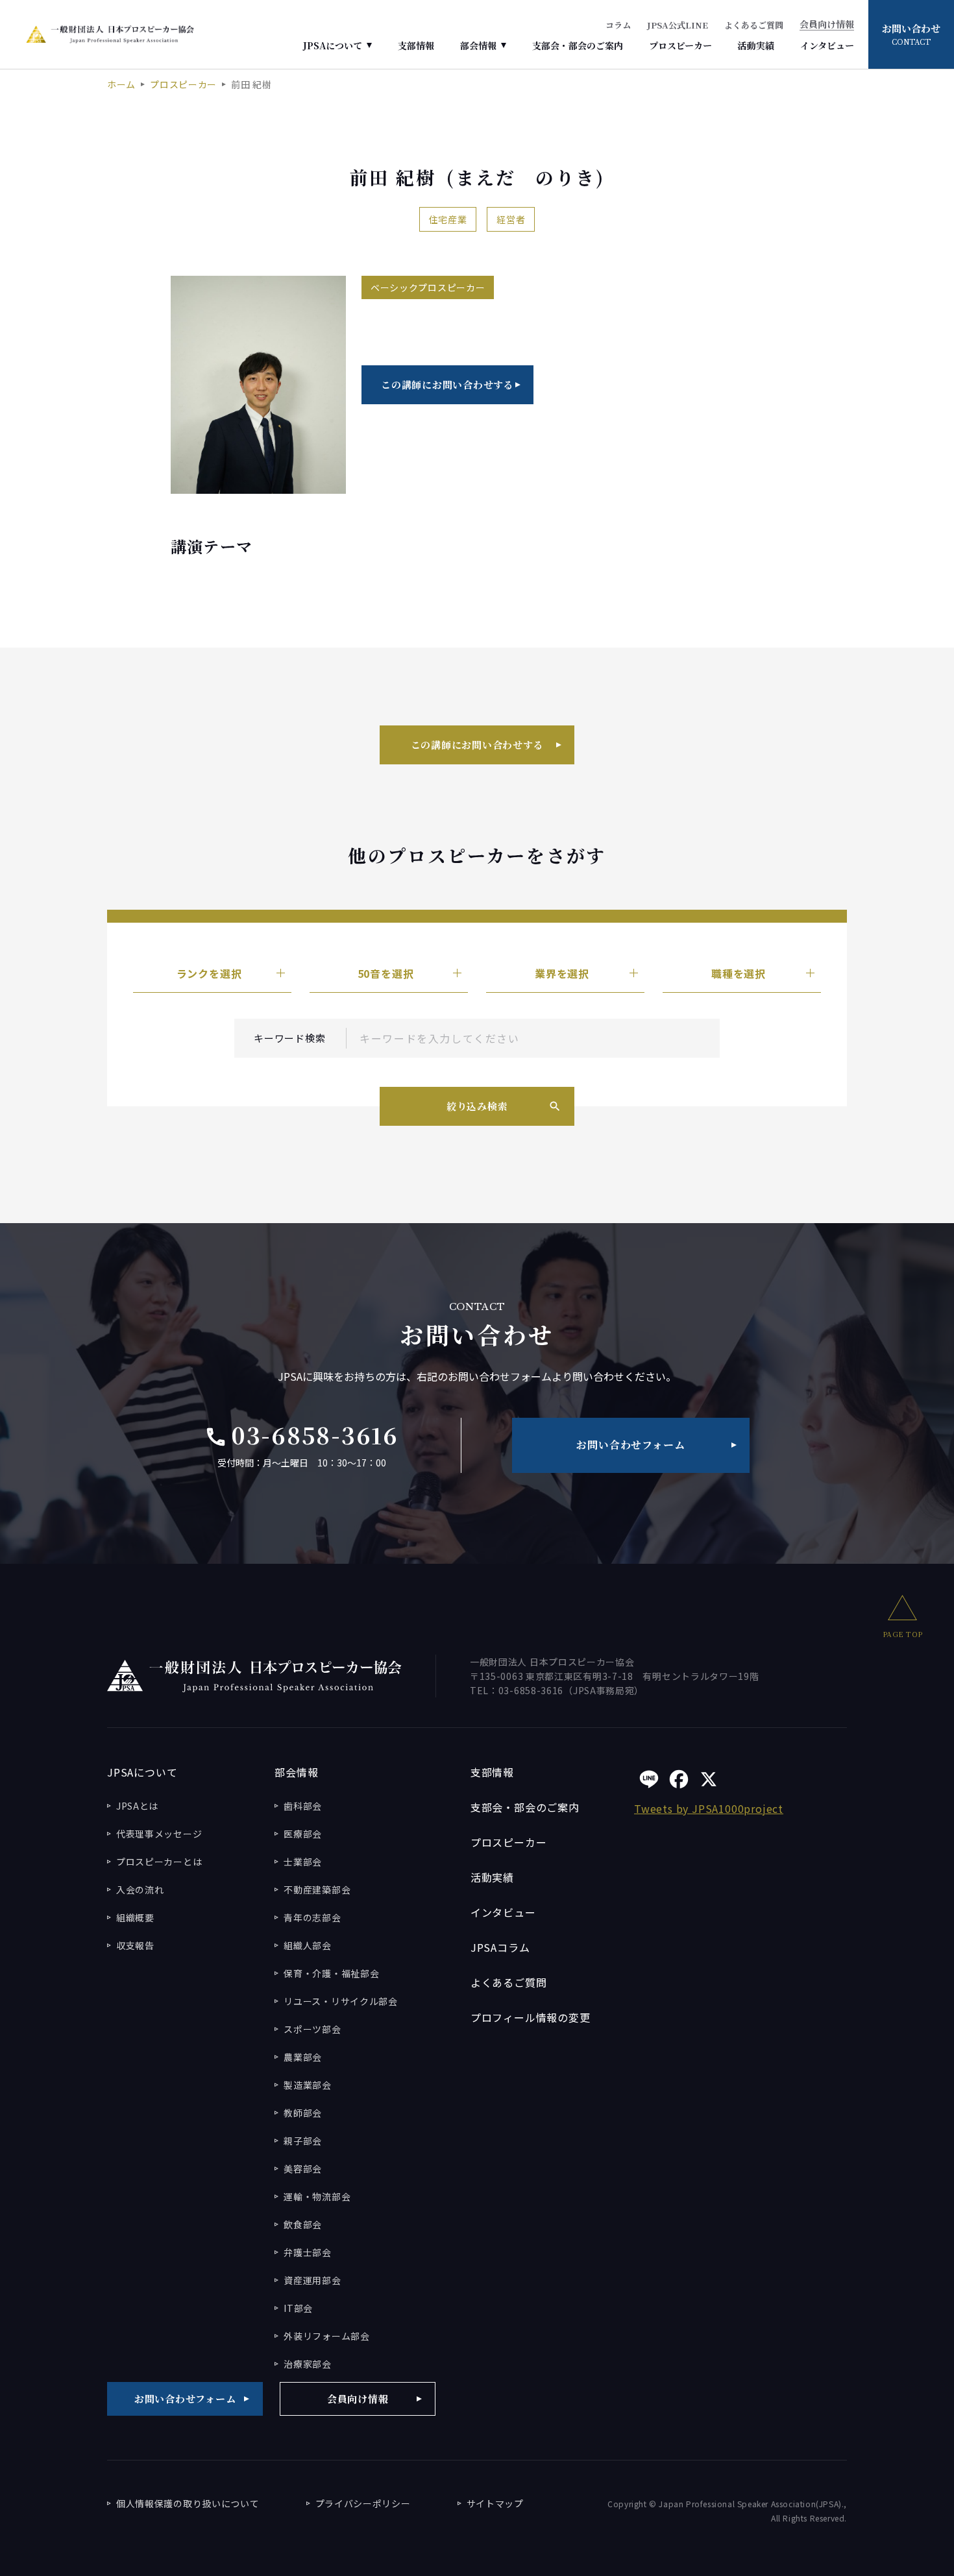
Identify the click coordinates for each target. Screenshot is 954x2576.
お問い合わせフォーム (630, 1445)
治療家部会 (308, 2364)
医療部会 (303, 1834)
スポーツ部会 (312, 2029)
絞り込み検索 (477, 1106)
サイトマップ (495, 2503)
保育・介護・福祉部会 (331, 1973)
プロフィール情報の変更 (531, 2017)
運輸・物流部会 (317, 2196)
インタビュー (827, 45)
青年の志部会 (312, 1917)
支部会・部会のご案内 (578, 45)
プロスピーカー (680, 45)
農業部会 (303, 2057)
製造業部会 (308, 2085)
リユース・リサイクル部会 (340, 2001)
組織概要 (135, 1917)
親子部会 (303, 2141)
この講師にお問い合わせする (447, 384)
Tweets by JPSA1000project (709, 1808)
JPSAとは (137, 1806)
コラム (618, 25)
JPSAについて (333, 45)
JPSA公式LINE (678, 25)
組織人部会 (308, 1945)
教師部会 (303, 2113)
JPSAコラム (500, 1947)
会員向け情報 (827, 25)
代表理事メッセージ (159, 1834)
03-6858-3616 (301, 1435)
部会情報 (478, 45)
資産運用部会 (312, 2280)
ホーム (121, 84)
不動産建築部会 (317, 1889)
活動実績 (756, 45)
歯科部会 (303, 1806)
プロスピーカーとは (159, 1862)
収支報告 (135, 1945)
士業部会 (303, 1862)
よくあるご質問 (754, 25)
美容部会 (303, 2169)
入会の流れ (140, 1889)
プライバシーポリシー (363, 2503)
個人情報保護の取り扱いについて (188, 2503)
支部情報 (416, 45)
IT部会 (298, 2308)
